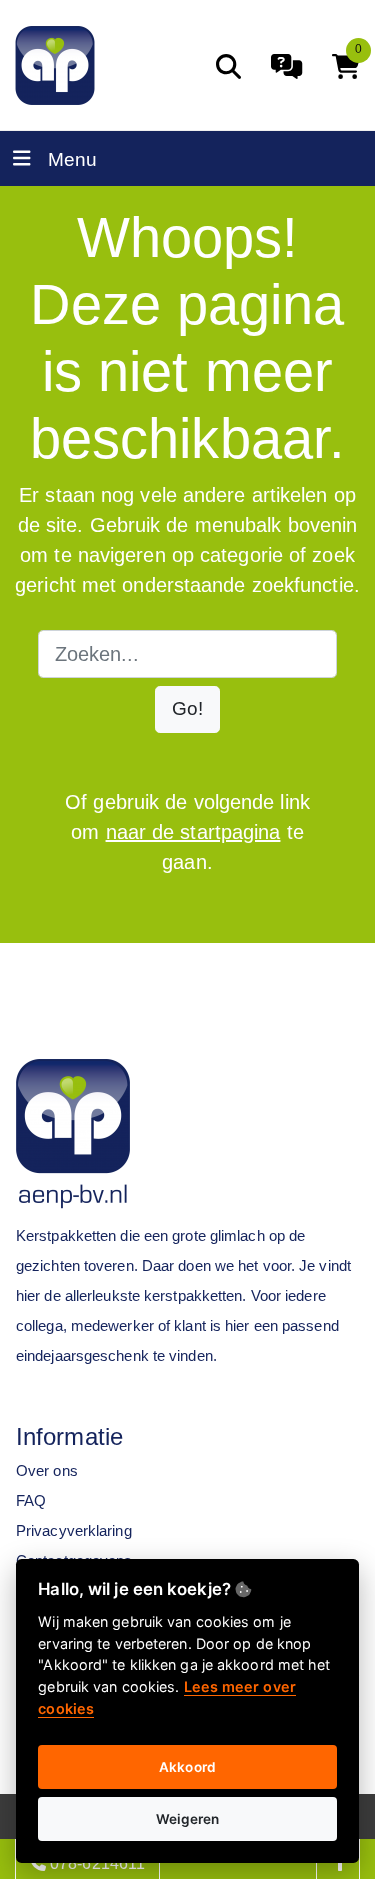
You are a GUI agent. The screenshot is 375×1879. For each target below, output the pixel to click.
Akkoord (187, 1767)
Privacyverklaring (74, 1530)
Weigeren (188, 1819)
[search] (228, 66)
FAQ (31, 1500)
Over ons (47, 1470)
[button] (187, 709)
